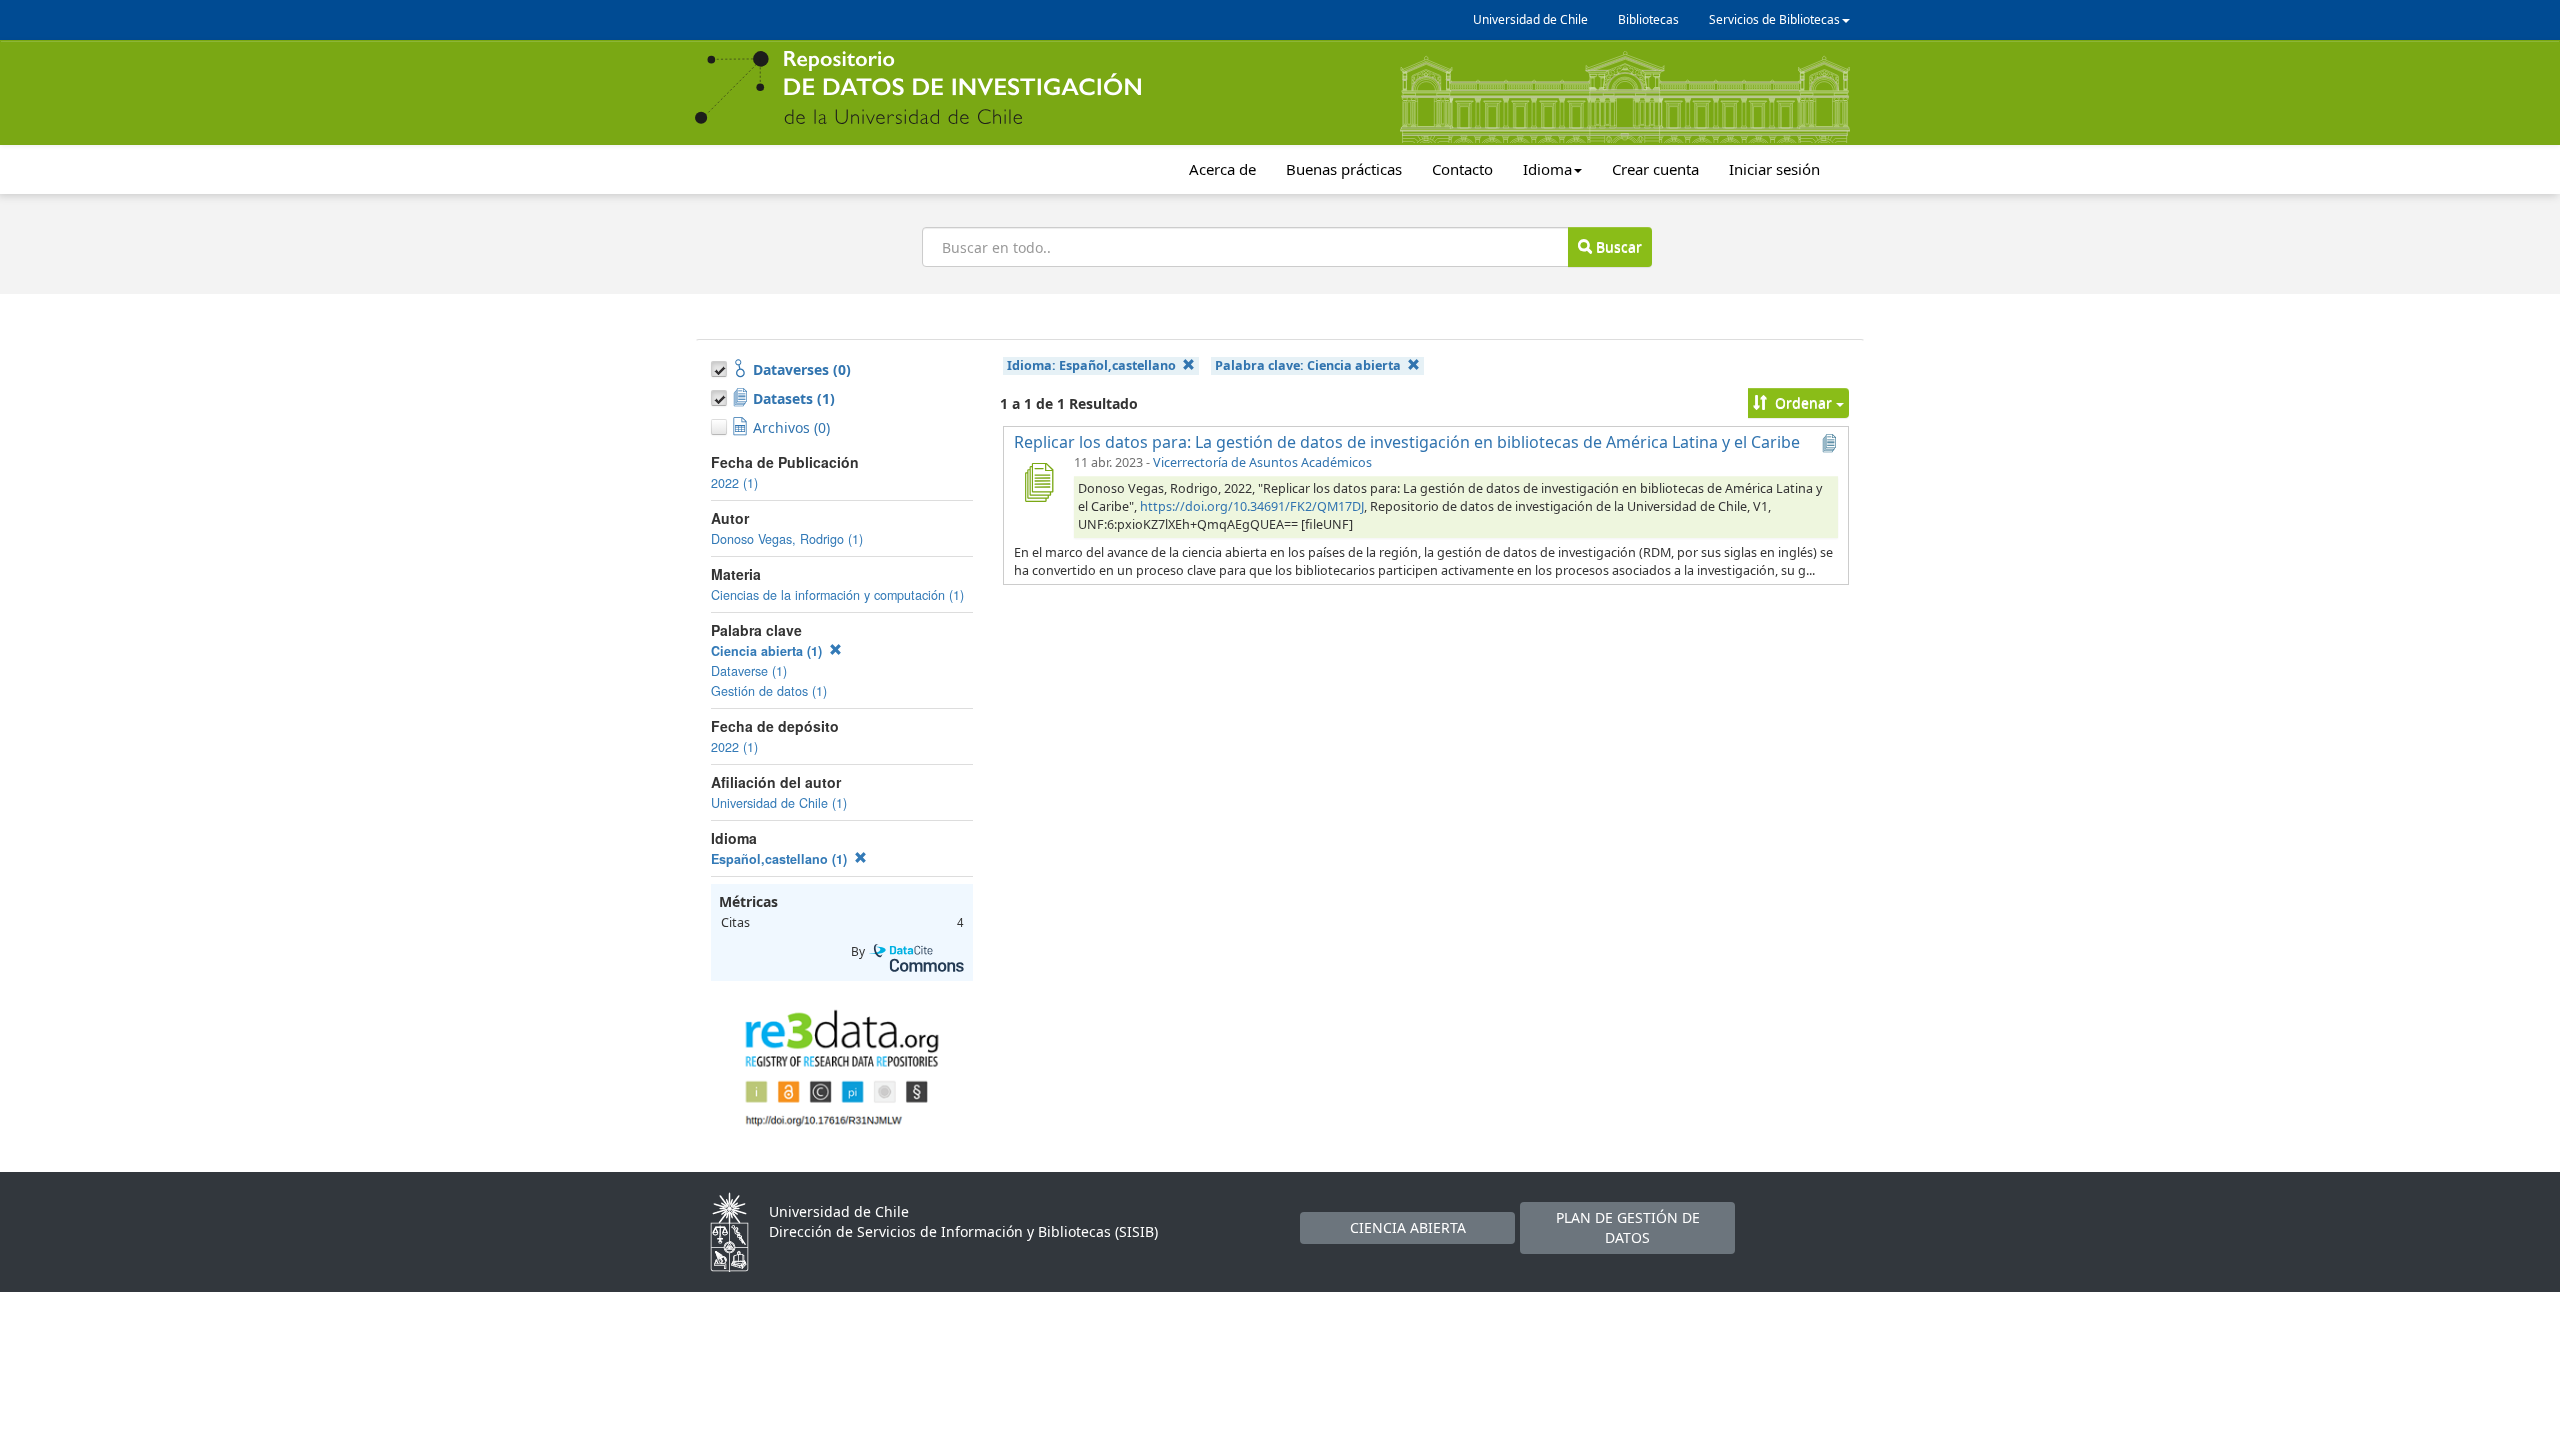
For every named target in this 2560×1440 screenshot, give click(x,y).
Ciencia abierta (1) (768, 651)
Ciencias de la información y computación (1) (837, 595)
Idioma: (1091, 365)
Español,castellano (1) (781, 859)
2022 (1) (734, 483)
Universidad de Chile (1530, 19)
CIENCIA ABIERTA (1408, 1227)
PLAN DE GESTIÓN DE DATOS (1628, 1227)
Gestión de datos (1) (769, 691)
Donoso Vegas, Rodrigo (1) (787, 539)
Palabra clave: (1308, 365)
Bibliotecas (1648, 19)
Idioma (1547, 169)
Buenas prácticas (1344, 169)
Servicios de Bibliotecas (1774, 19)
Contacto (1462, 169)
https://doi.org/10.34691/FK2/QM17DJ (1252, 506)
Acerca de (1222, 169)
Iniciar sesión (1774, 169)
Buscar (1617, 246)
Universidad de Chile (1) (779, 803)
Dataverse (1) (749, 671)
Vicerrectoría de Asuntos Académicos (1262, 462)
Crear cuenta (1655, 169)
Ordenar (1803, 402)
